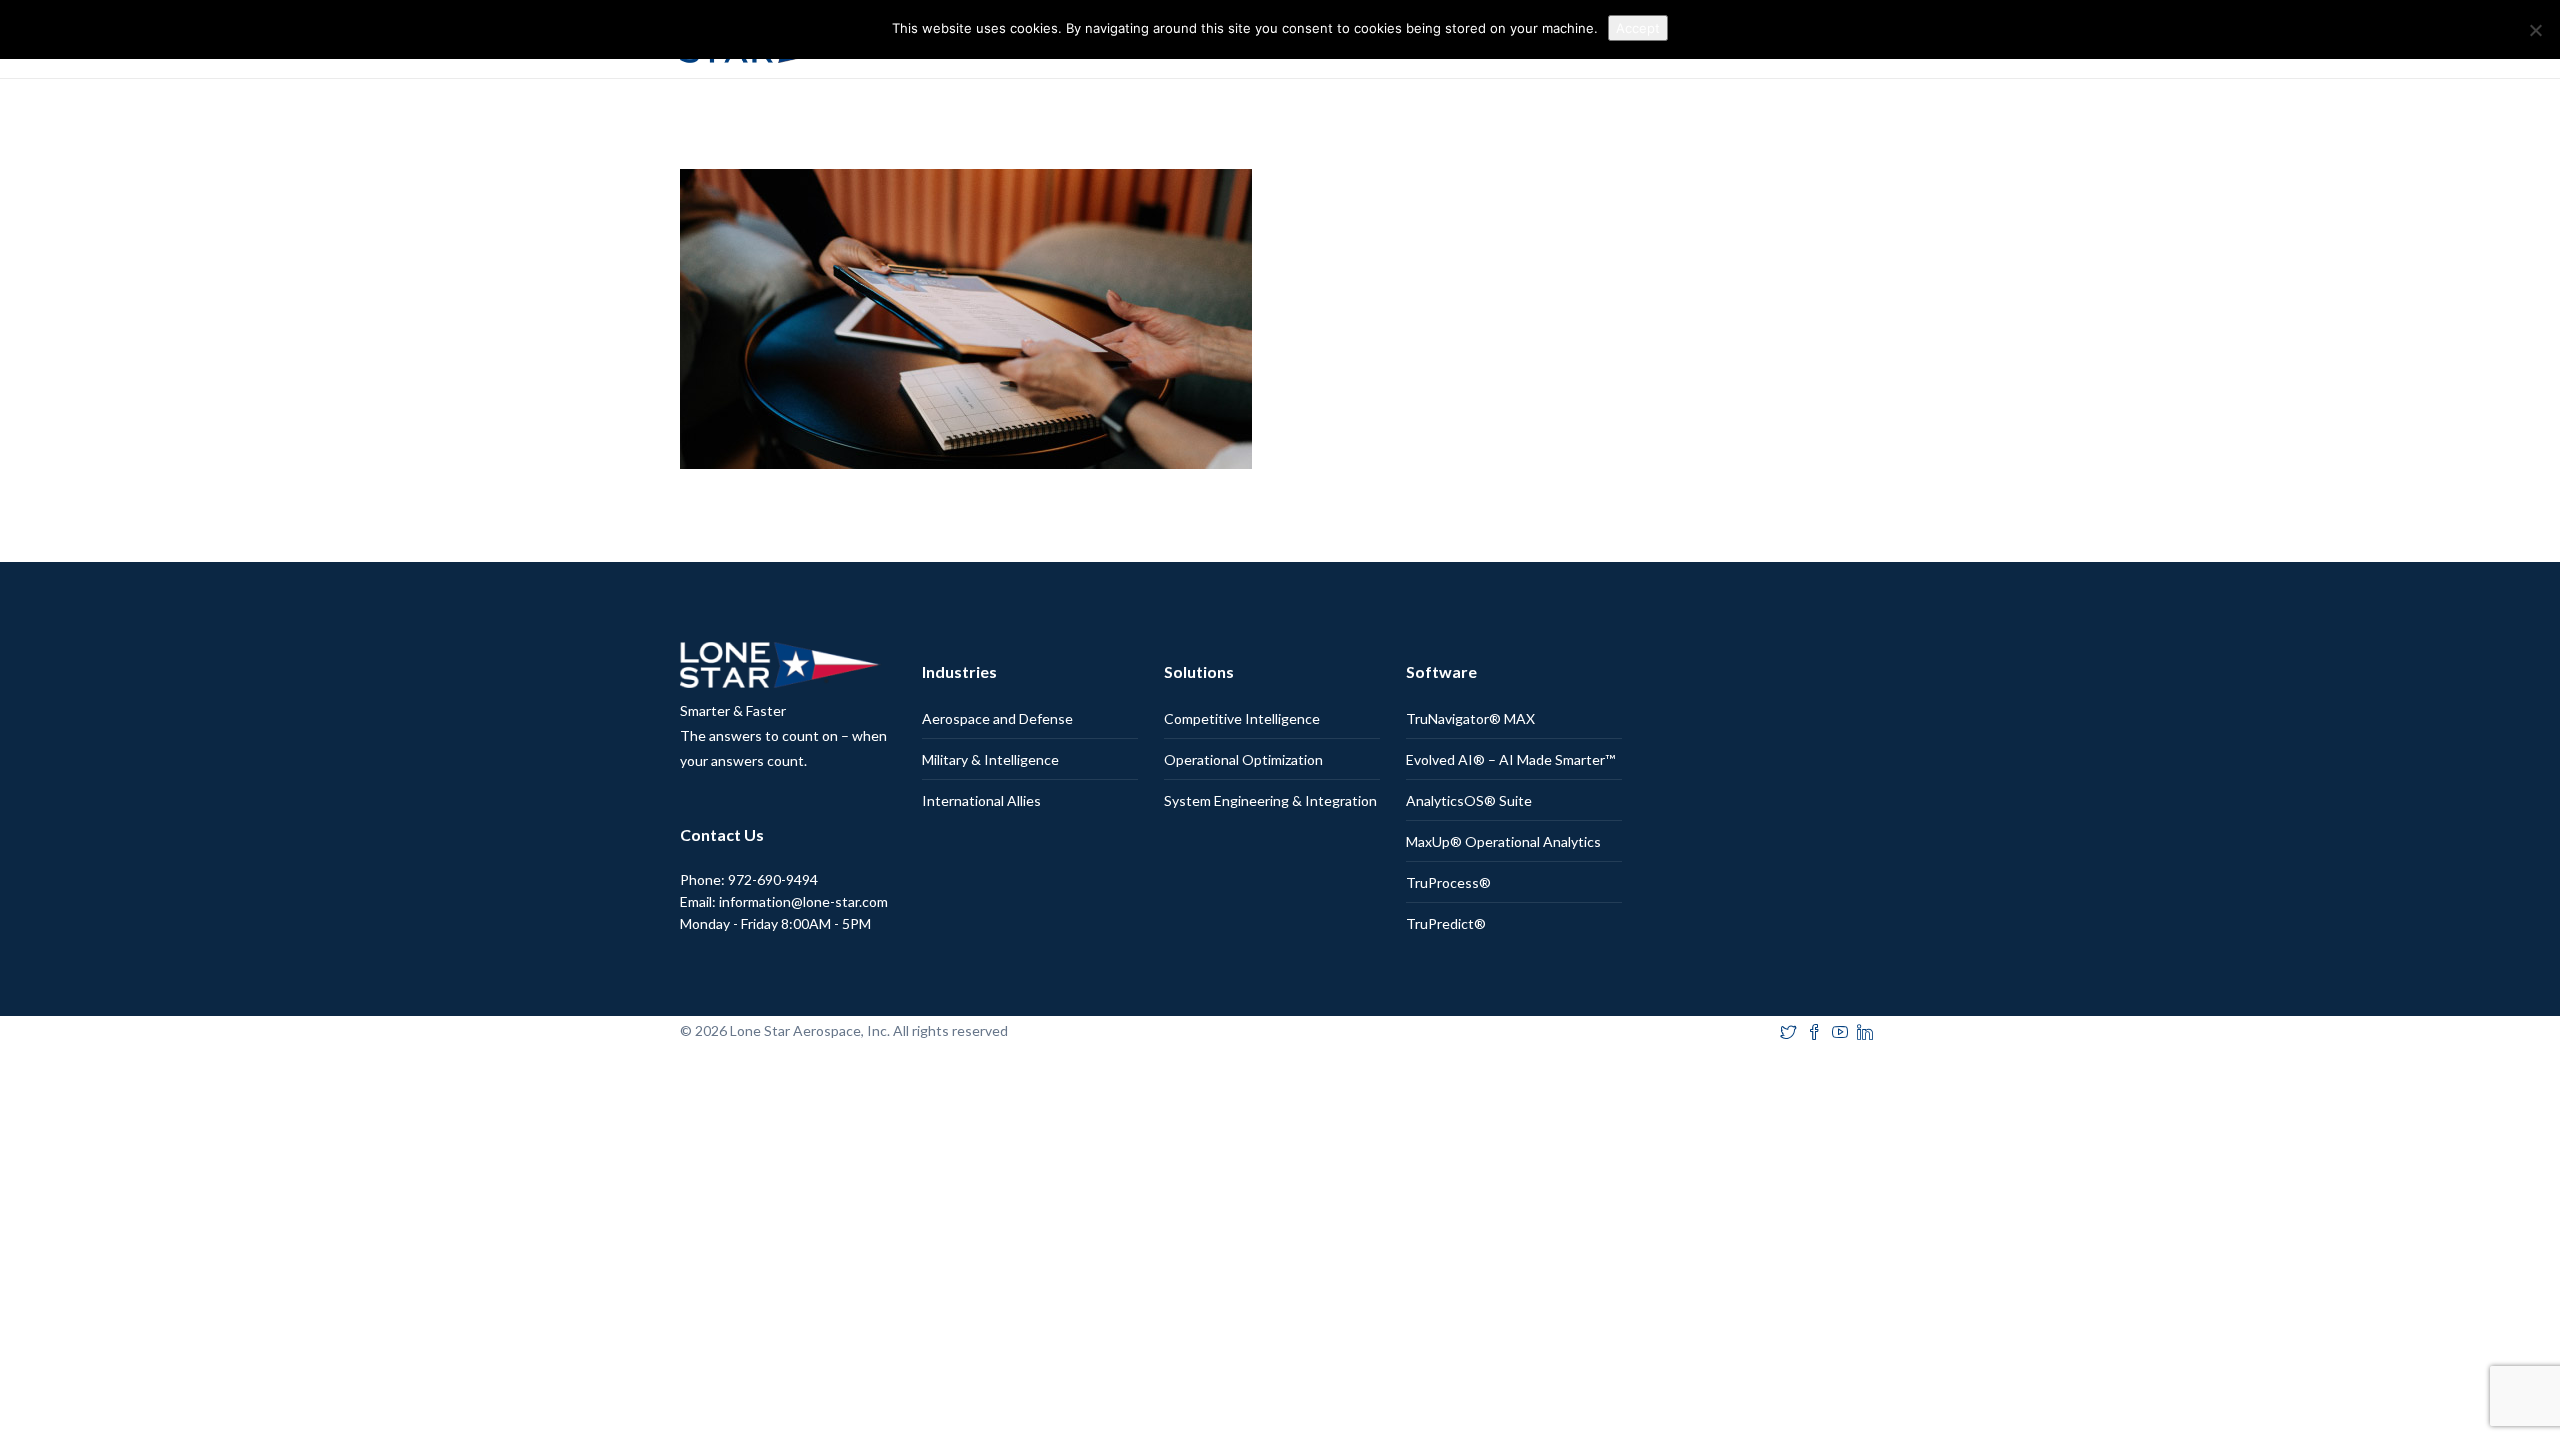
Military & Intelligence (990, 759)
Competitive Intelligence (1242, 718)
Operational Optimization (1243, 759)
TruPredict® (1446, 923)
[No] (2535, 30)
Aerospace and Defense (997, 718)
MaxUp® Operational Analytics (1503, 841)
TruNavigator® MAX (1470, 718)
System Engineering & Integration (1270, 800)
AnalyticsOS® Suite (1469, 800)
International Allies (981, 800)
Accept (1638, 28)
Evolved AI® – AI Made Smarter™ (1510, 759)
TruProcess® (1448, 882)
